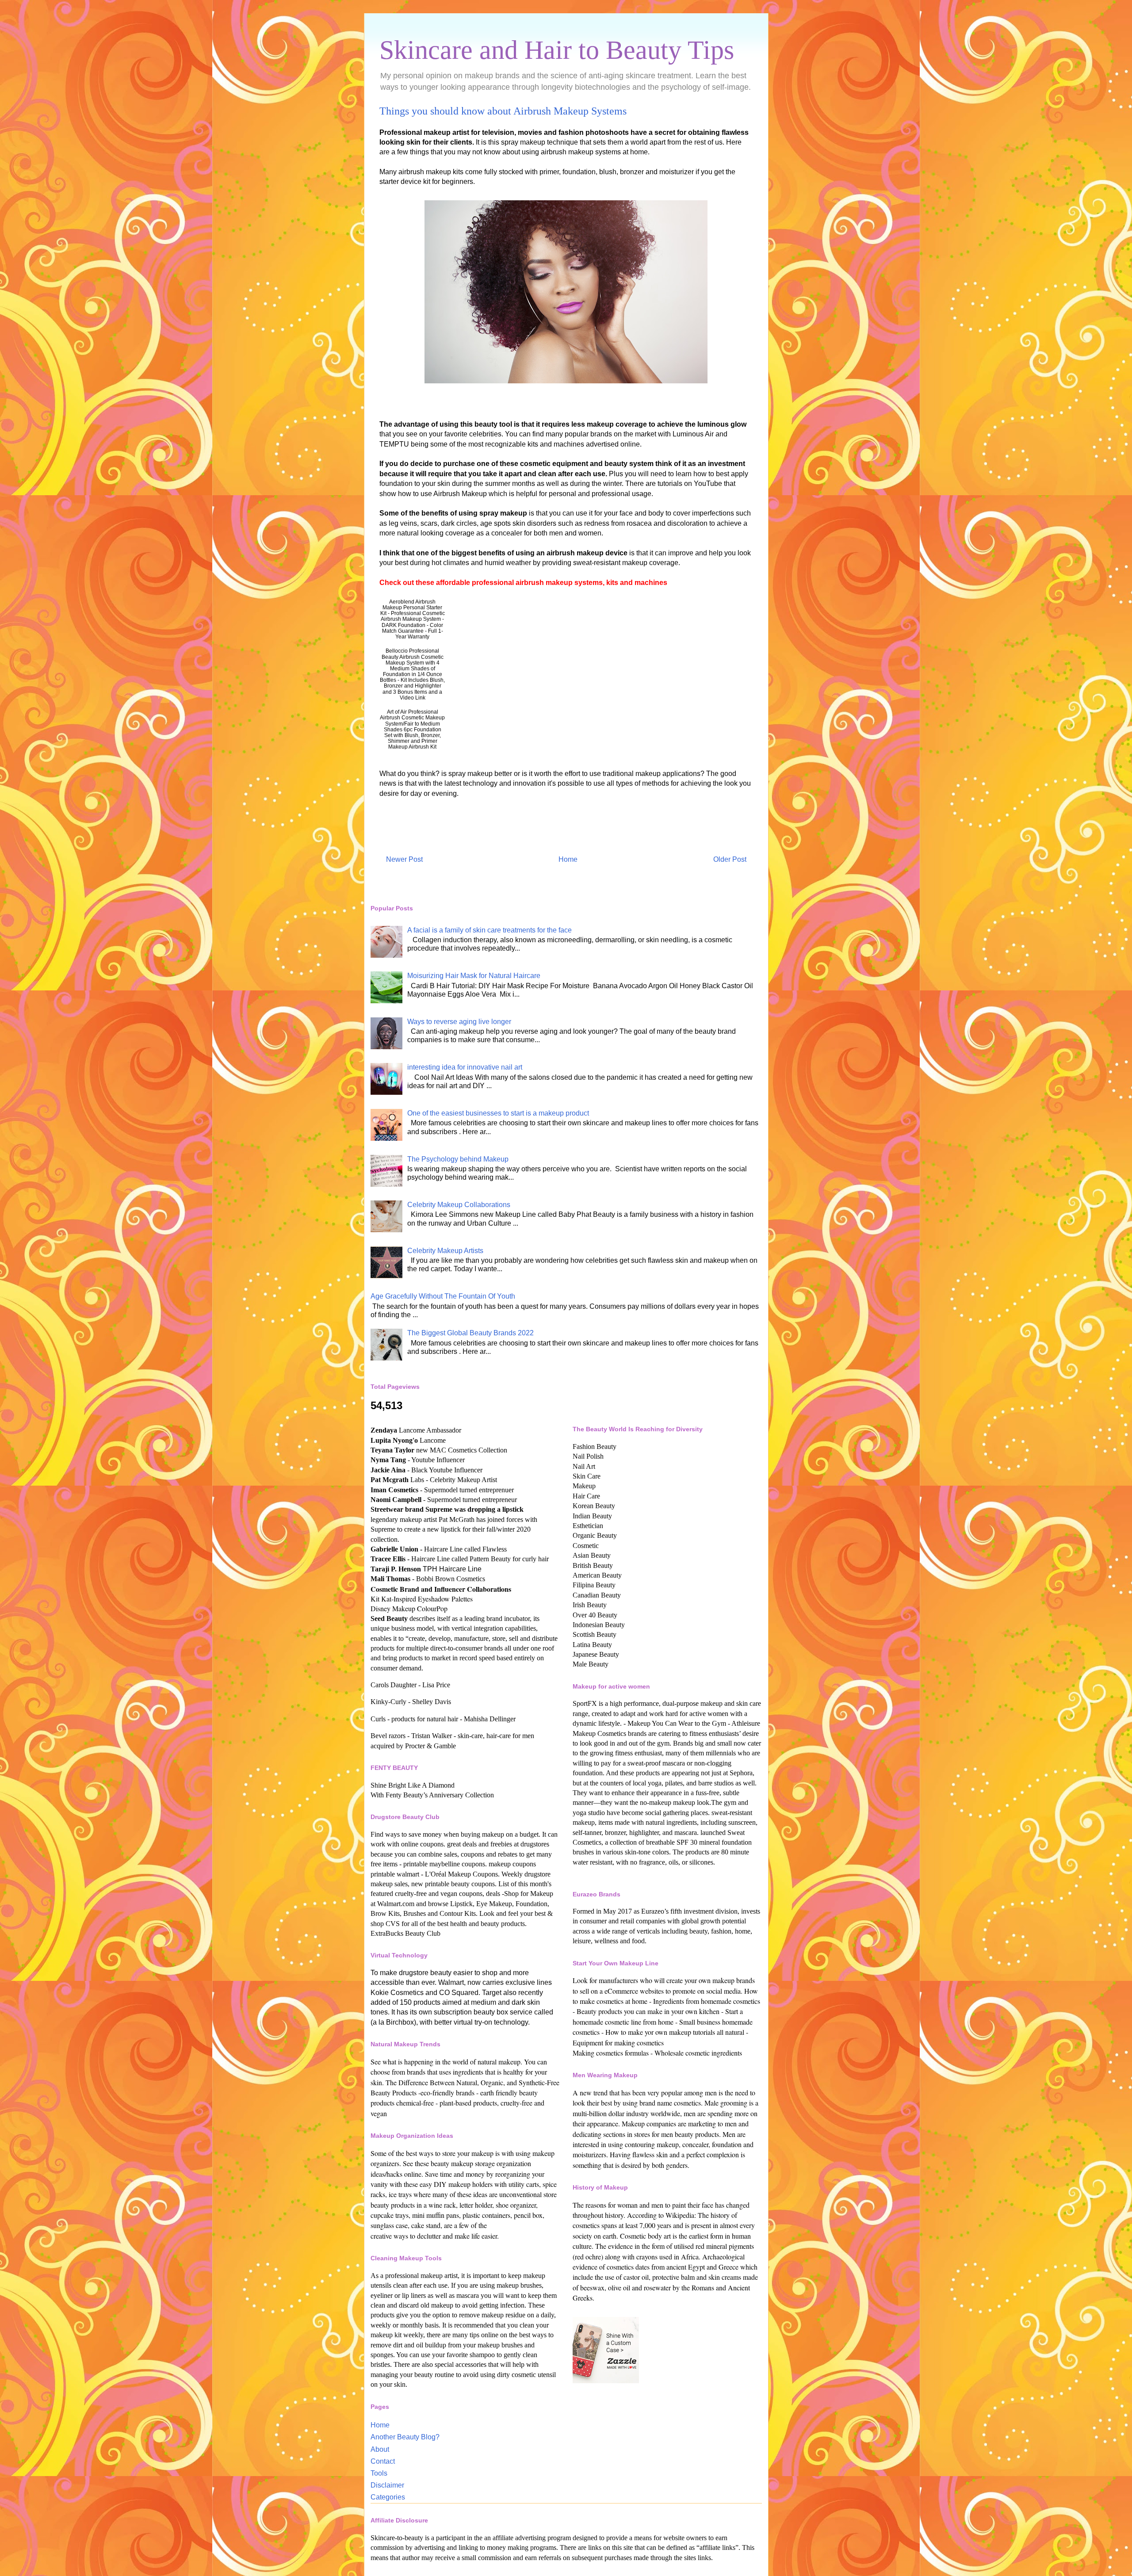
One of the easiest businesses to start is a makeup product (498, 1113)
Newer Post (404, 859)
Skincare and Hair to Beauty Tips (557, 50)
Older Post (730, 859)
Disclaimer (387, 2485)
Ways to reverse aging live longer (459, 1022)
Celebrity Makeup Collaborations (459, 1205)
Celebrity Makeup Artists (445, 1251)
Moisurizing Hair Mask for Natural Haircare (474, 976)
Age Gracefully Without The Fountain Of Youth (443, 1296)
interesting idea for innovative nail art (465, 1067)
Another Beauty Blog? (405, 2437)
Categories (388, 2497)
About (380, 2449)
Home (568, 859)
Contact (383, 2461)
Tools (379, 2473)
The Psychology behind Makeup (458, 1159)
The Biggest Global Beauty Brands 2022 (470, 1333)
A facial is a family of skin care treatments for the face (490, 930)
